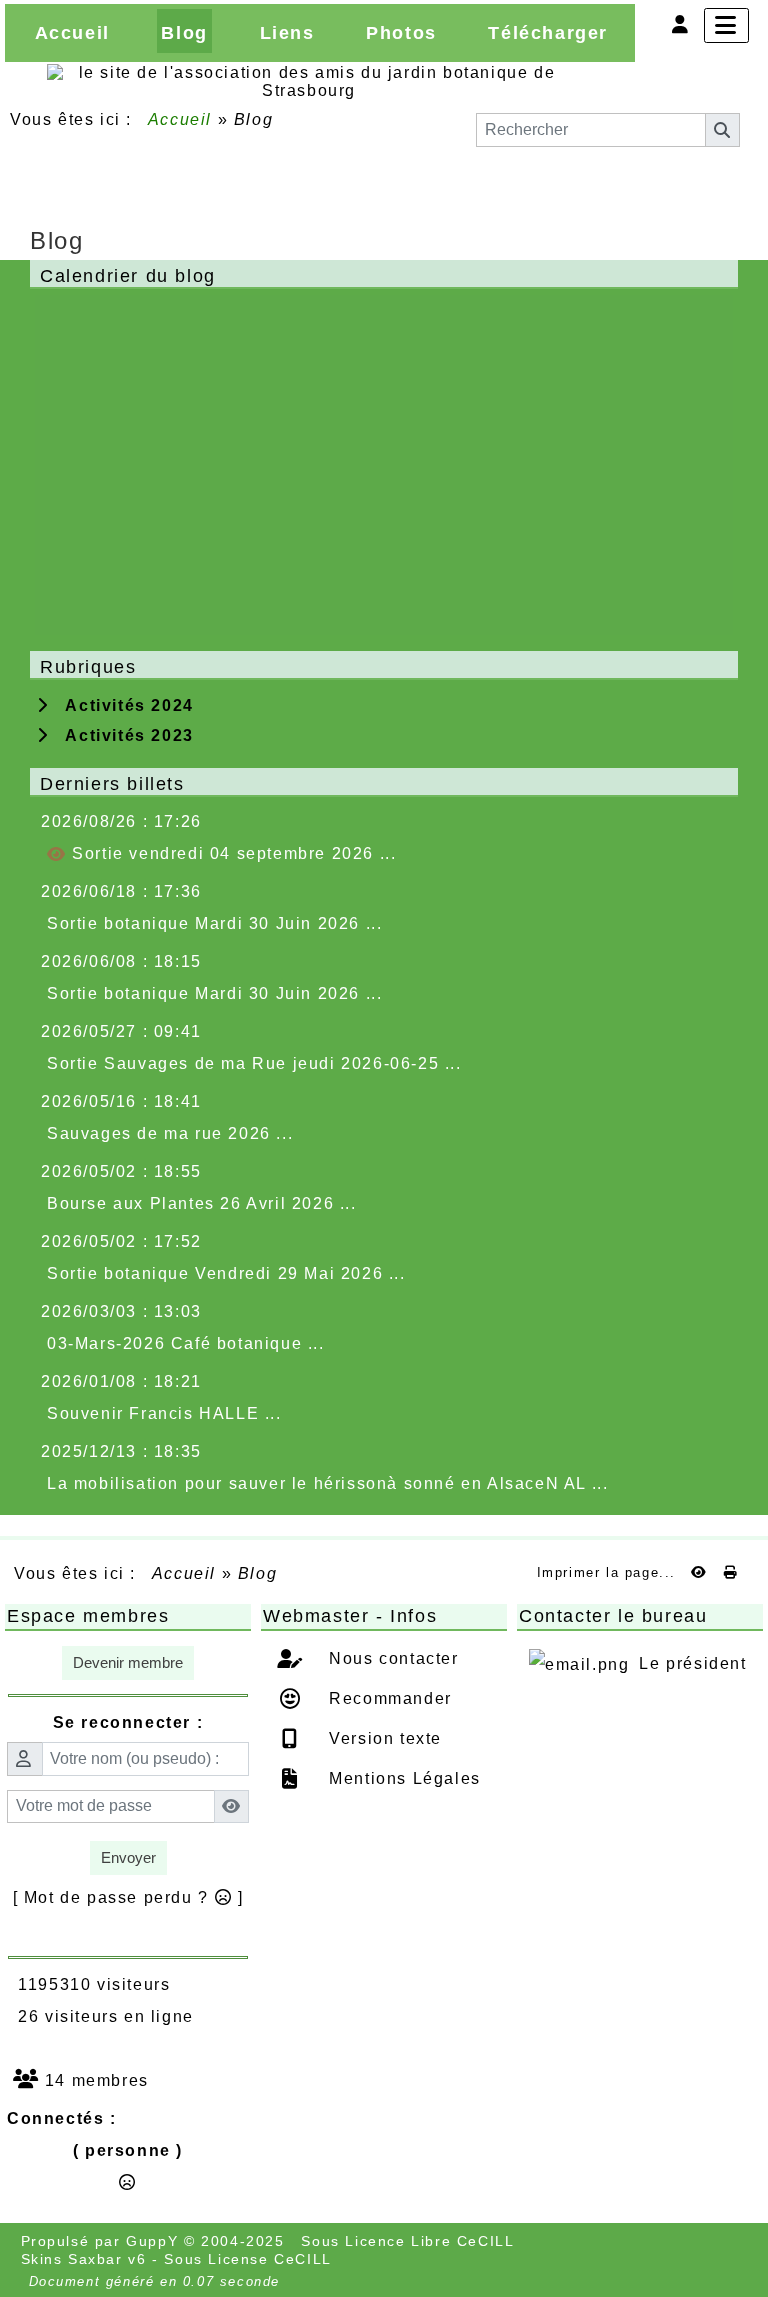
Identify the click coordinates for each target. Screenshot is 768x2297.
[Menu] (726, 25)
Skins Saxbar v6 (84, 2259)
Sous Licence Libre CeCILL (410, 2241)
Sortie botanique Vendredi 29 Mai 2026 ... (226, 1273)
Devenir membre (128, 1662)
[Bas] (736, 779)
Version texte (383, 1738)
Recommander (388, 1698)
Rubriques (381, 667)
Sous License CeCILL (247, 2259)
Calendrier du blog (381, 276)
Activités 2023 (124, 735)
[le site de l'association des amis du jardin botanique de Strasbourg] (309, 80)
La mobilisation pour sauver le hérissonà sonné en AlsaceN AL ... (327, 1483)
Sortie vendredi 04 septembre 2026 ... (232, 853)
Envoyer (128, 1857)
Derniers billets (381, 784)
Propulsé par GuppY (102, 2241)
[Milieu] (736, 740)
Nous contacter (391, 1658)
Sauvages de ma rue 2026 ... (170, 1133)
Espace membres (125, 1616)
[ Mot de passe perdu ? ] (128, 1897)
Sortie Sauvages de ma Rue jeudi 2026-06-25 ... (254, 1063)
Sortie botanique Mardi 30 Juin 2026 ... (214, 923)
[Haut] (736, 701)
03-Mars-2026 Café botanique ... (186, 1343)
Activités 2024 (124, 705)
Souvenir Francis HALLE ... (164, 1413)
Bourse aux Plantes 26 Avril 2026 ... (202, 1203)
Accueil (180, 119)
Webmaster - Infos (381, 1616)
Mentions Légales (402, 1778)
